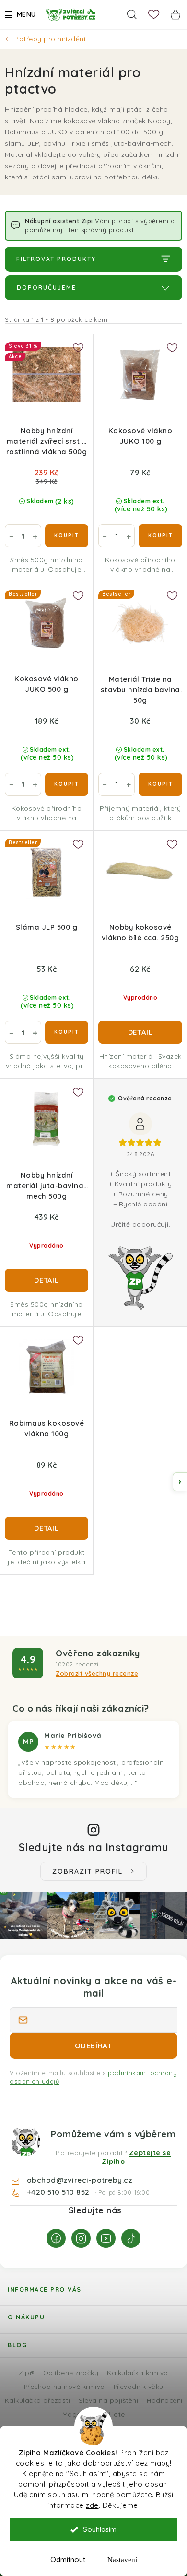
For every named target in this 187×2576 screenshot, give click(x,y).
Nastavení (122, 2560)
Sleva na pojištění (108, 2400)
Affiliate (112, 2414)
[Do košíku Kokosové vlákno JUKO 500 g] (67, 784)
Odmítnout (68, 2559)
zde (92, 2505)
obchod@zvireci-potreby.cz (80, 2180)
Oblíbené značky (71, 2372)
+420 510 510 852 (59, 2192)
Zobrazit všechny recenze (97, 1673)
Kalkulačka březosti (38, 2400)
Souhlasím (100, 2529)
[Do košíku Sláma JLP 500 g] (67, 1032)
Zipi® (27, 2372)
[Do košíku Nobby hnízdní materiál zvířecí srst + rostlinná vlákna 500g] (67, 536)
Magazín (76, 2414)
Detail (140, 1032)
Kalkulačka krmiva (138, 2372)
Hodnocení (165, 2400)
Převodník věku (139, 2386)
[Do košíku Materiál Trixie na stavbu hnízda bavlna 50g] (160, 784)
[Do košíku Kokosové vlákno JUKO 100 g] (160, 536)
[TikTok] (131, 2238)
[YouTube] (106, 2238)
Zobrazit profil (88, 1871)
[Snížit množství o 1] (11, 536)
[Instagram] (81, 2238)
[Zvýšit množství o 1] (35, 536)
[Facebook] (56, 2238)
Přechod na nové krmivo (64, 2386)
